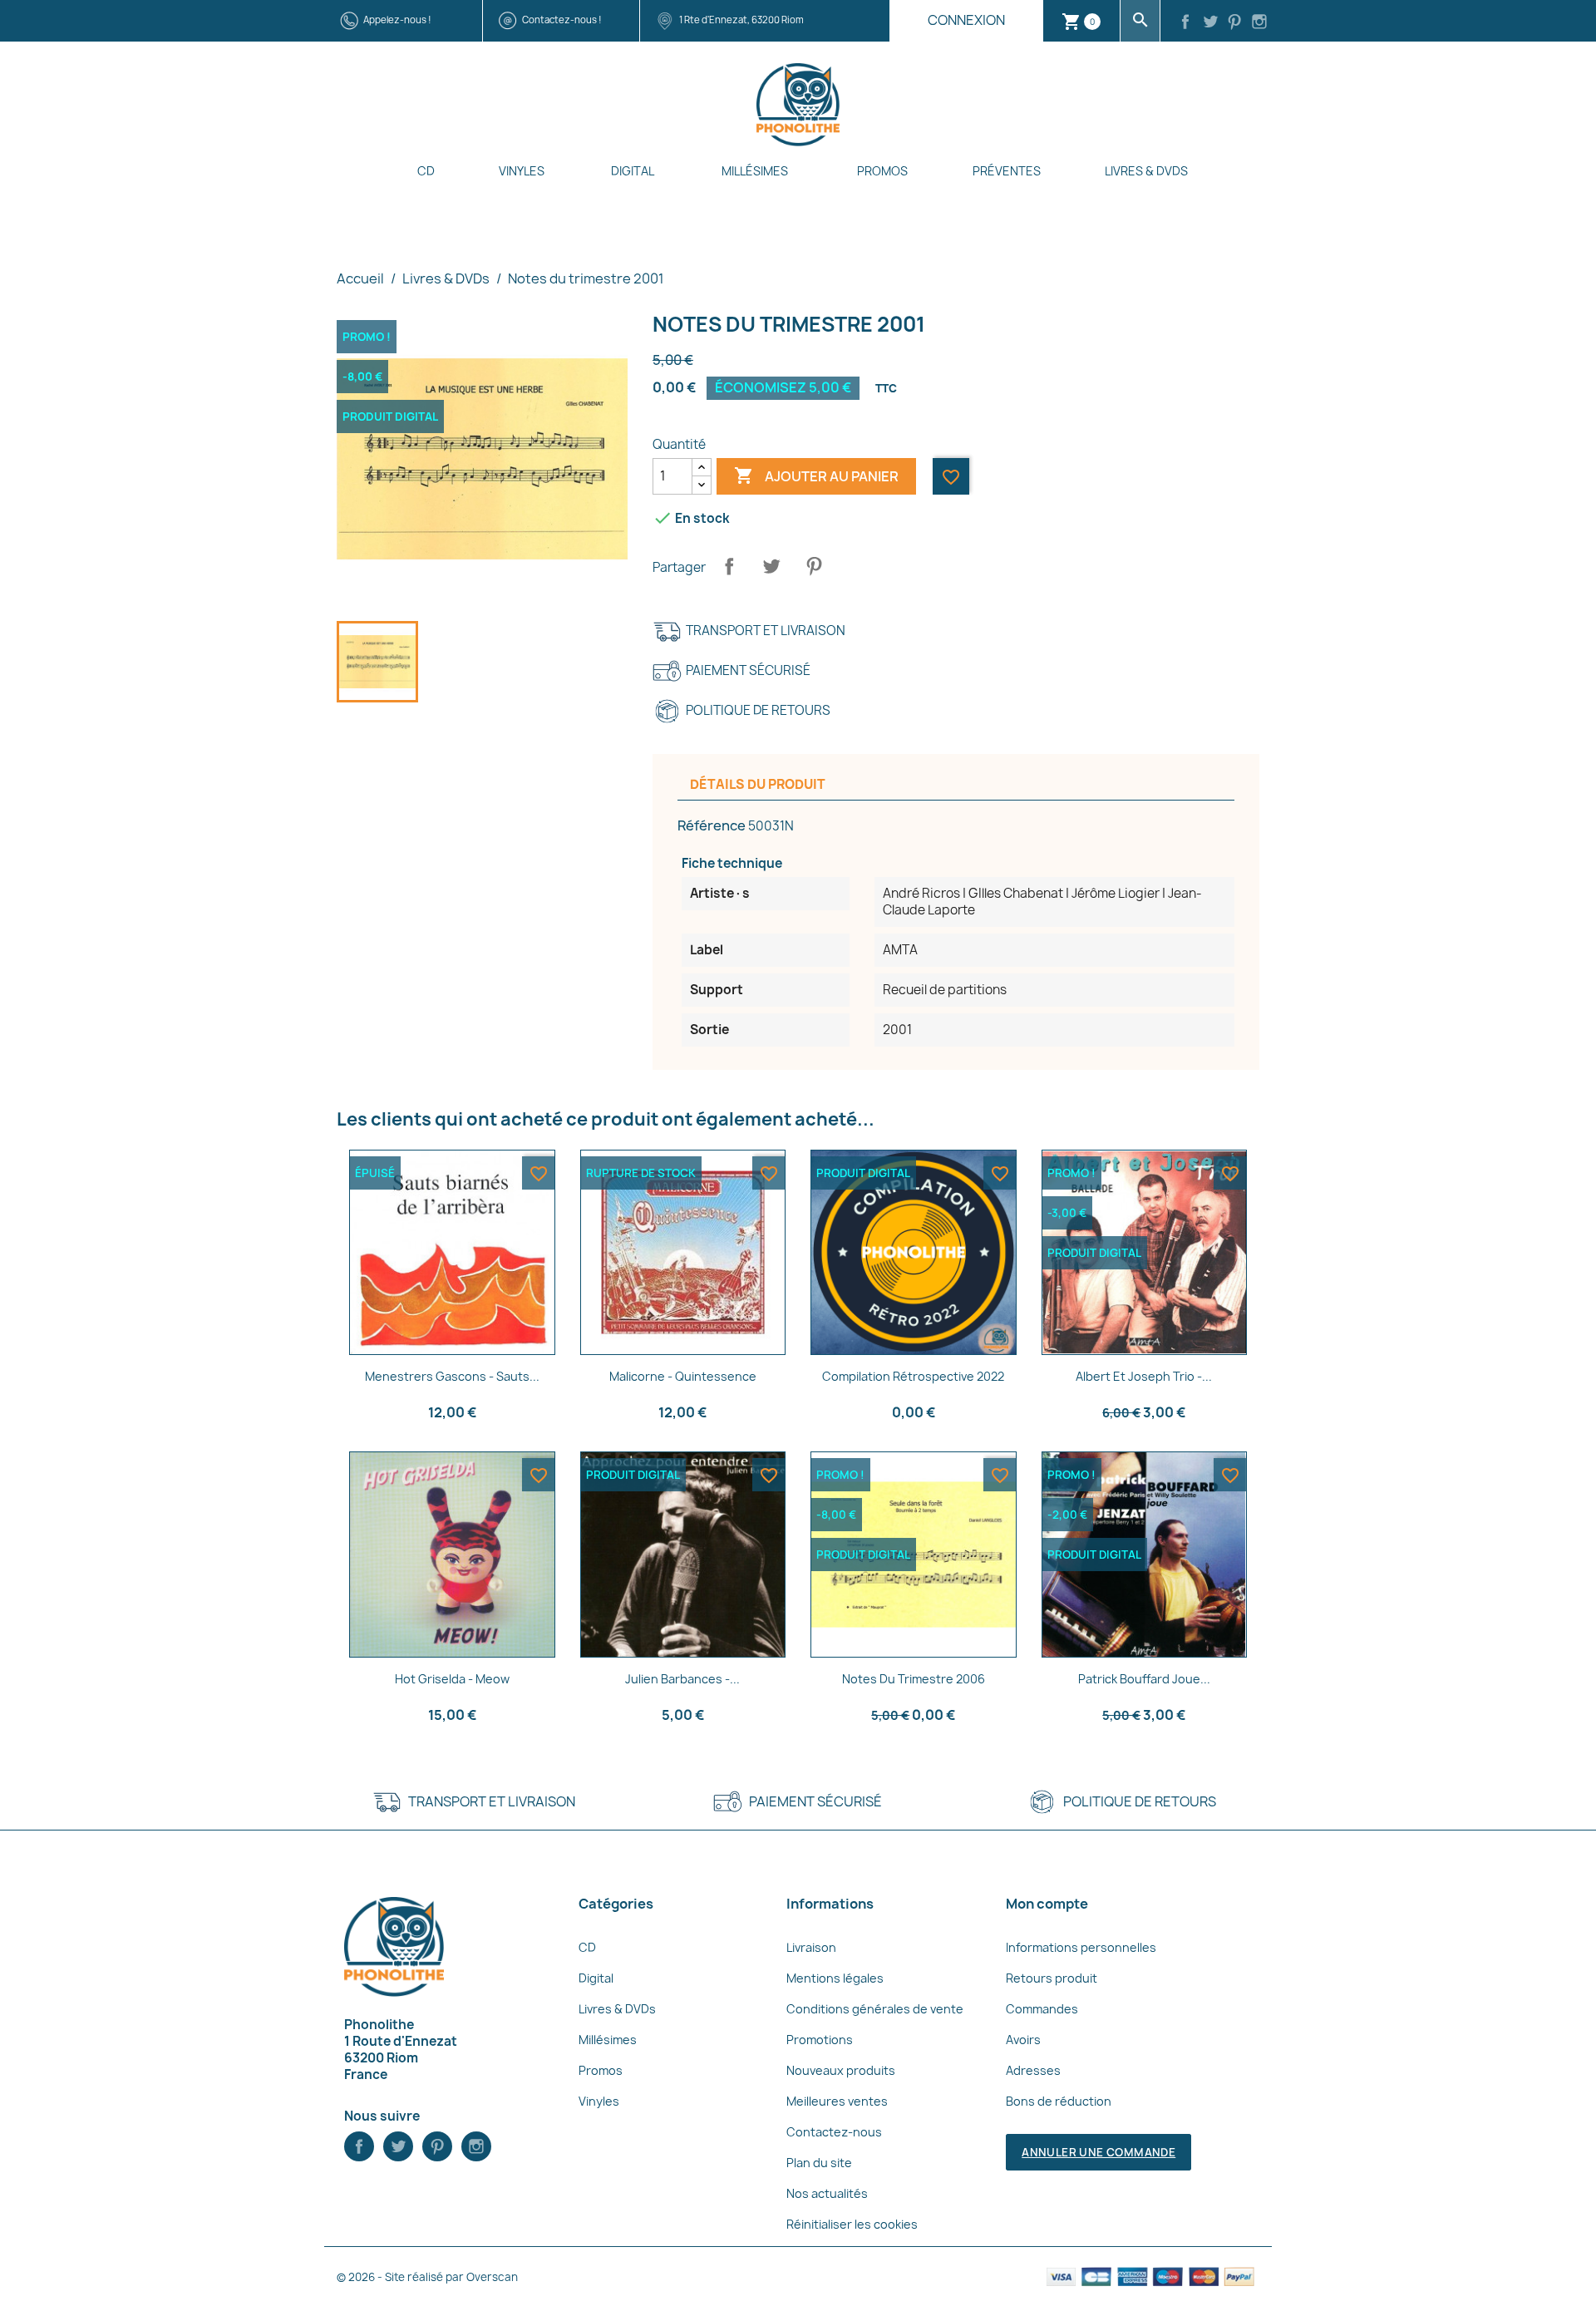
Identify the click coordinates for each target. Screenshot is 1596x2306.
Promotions (820, 2040)
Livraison (811, 1947)
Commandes (1042, 2009)
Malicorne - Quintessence (683, 1376)
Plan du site (819, 2163)
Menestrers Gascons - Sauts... (452, 1376)
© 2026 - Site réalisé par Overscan (427, 2277)
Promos (882, 171)
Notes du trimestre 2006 (914, 1679)
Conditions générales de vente (875, 2009)
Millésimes (755, 171)
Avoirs (1023, 2040)
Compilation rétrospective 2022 (913, 1376)
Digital (633, 171)
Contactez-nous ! (562, 20)
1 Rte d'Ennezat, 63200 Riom (741, 20)
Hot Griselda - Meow (452, 1679)
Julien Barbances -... (682, 1679)
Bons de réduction (1059, 2101)
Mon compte (1047, 1904)
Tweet (771, 566)
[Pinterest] (1235, 23)
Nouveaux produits (841, 2070)
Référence (712, 825)
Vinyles (522, 171)
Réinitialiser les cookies (852, 2224)
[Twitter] (1210, 23)
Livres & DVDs (1146, 171)
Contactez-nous (834, 2132)
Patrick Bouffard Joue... (1144, 1679)
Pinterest (814, 566)
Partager (729, 566)
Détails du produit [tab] (758, 784)
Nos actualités (827, 2193)
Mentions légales (835, 1978)
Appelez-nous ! (397, 20)
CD (426, 171)
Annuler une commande (1098, 2152)
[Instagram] (1259, 23)
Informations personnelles (1081, 1947)
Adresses (1033, 2070)
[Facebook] (1185, 23)
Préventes (1007, 171)
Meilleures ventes (837, 2101)
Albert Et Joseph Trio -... (1144, 1376)
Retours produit (1052, 1978)
